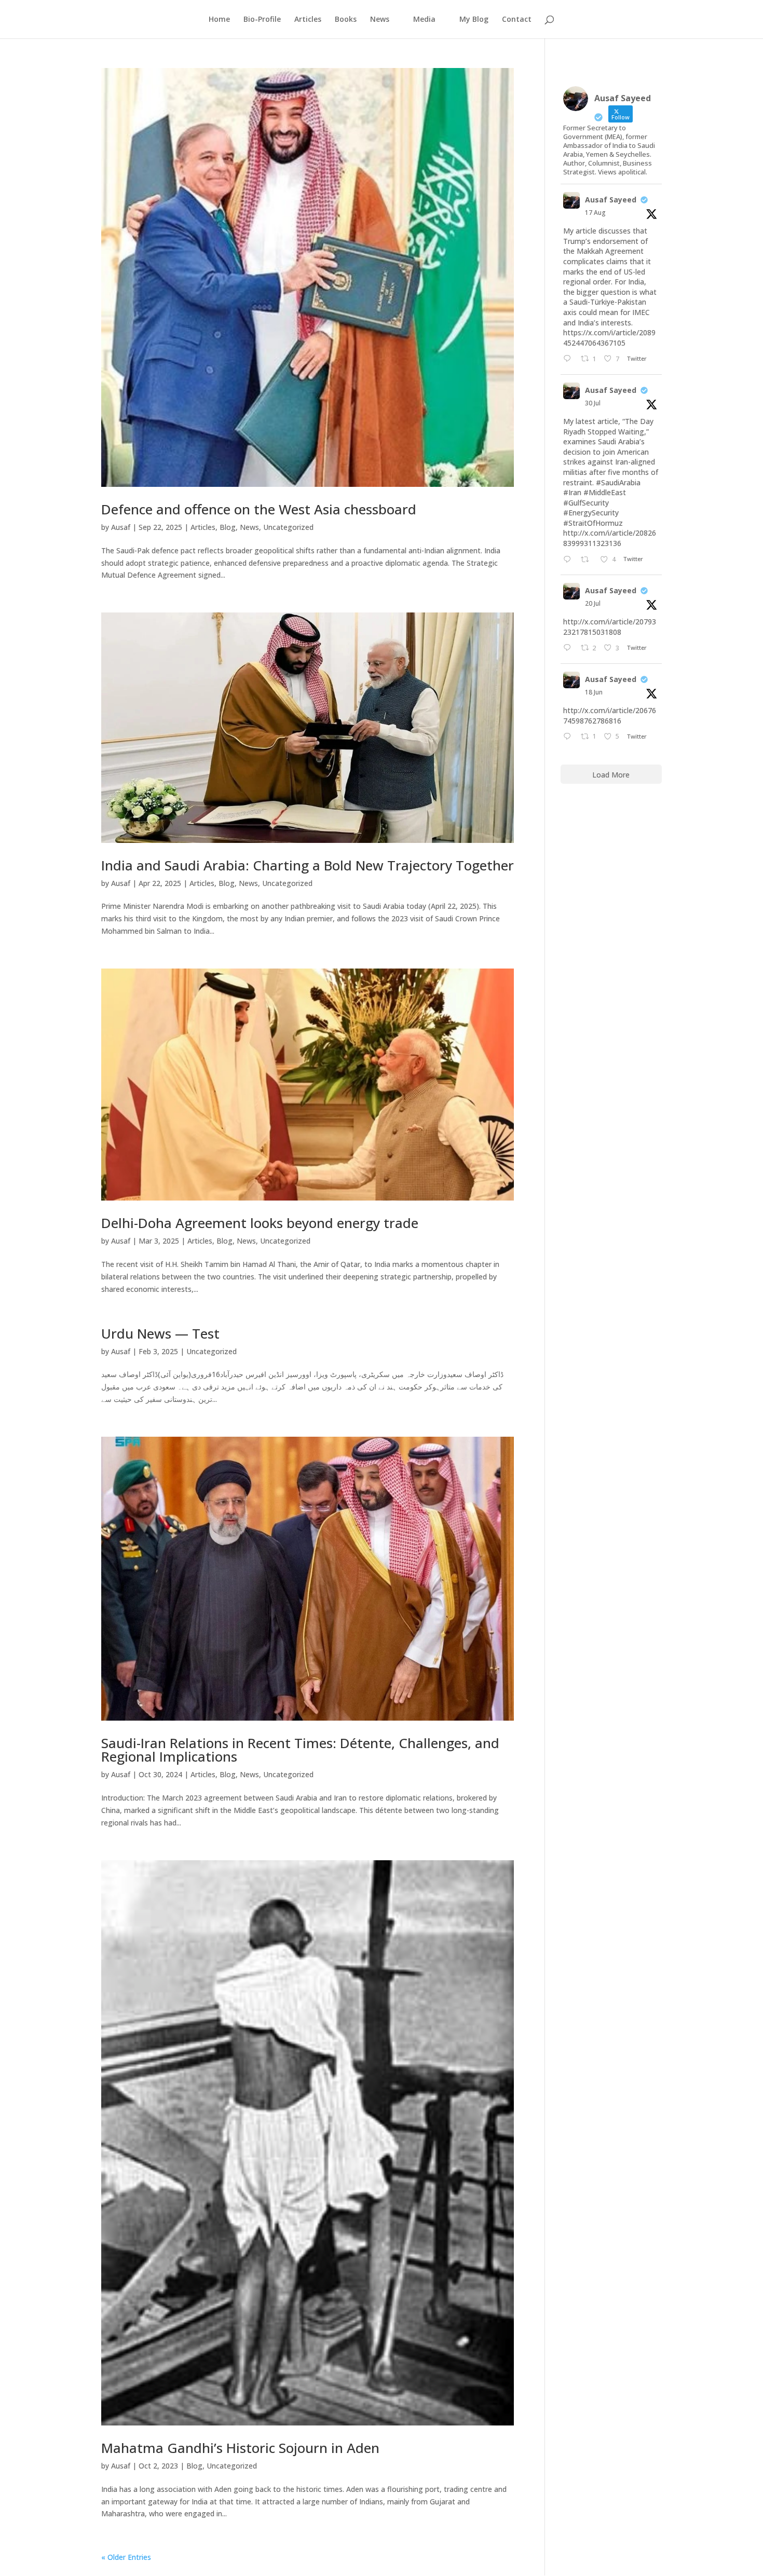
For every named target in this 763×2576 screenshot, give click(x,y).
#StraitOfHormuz (593, 523)
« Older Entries (126, 2557)
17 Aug (595, 213)
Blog (228, 527)
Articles (308, 20)
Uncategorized (288, 527)
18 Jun (594, 692)
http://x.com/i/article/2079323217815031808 (610, 627)
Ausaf (121, 527)
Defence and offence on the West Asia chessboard (259, 509)
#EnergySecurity (591, 513)
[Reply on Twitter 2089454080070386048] (569, 359)
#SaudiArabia (618, 482)
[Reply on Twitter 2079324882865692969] (569, 648)
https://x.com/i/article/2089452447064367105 (609, 338)
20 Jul (593, 603)
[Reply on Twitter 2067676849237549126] (569, 737)
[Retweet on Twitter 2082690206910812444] (588, 560)
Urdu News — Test (160, 1333)
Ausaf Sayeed (611, 200)
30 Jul (593, 403)
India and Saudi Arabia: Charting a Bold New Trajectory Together (308, 865)
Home (219, 20)
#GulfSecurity (586, 503)
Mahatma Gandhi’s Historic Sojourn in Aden (240, 2448)
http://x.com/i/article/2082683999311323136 (610, 538)
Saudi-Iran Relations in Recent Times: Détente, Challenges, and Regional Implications (300, 1750)
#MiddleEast (605, 492)
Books (346, 20)
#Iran (572, 492)
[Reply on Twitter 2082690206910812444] (569, 560)
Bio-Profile (262, 20)
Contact (517, 20)
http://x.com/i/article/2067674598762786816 (610, 715)
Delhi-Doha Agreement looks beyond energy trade (260, 1223)
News (249, 527)
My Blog (474, 20)
